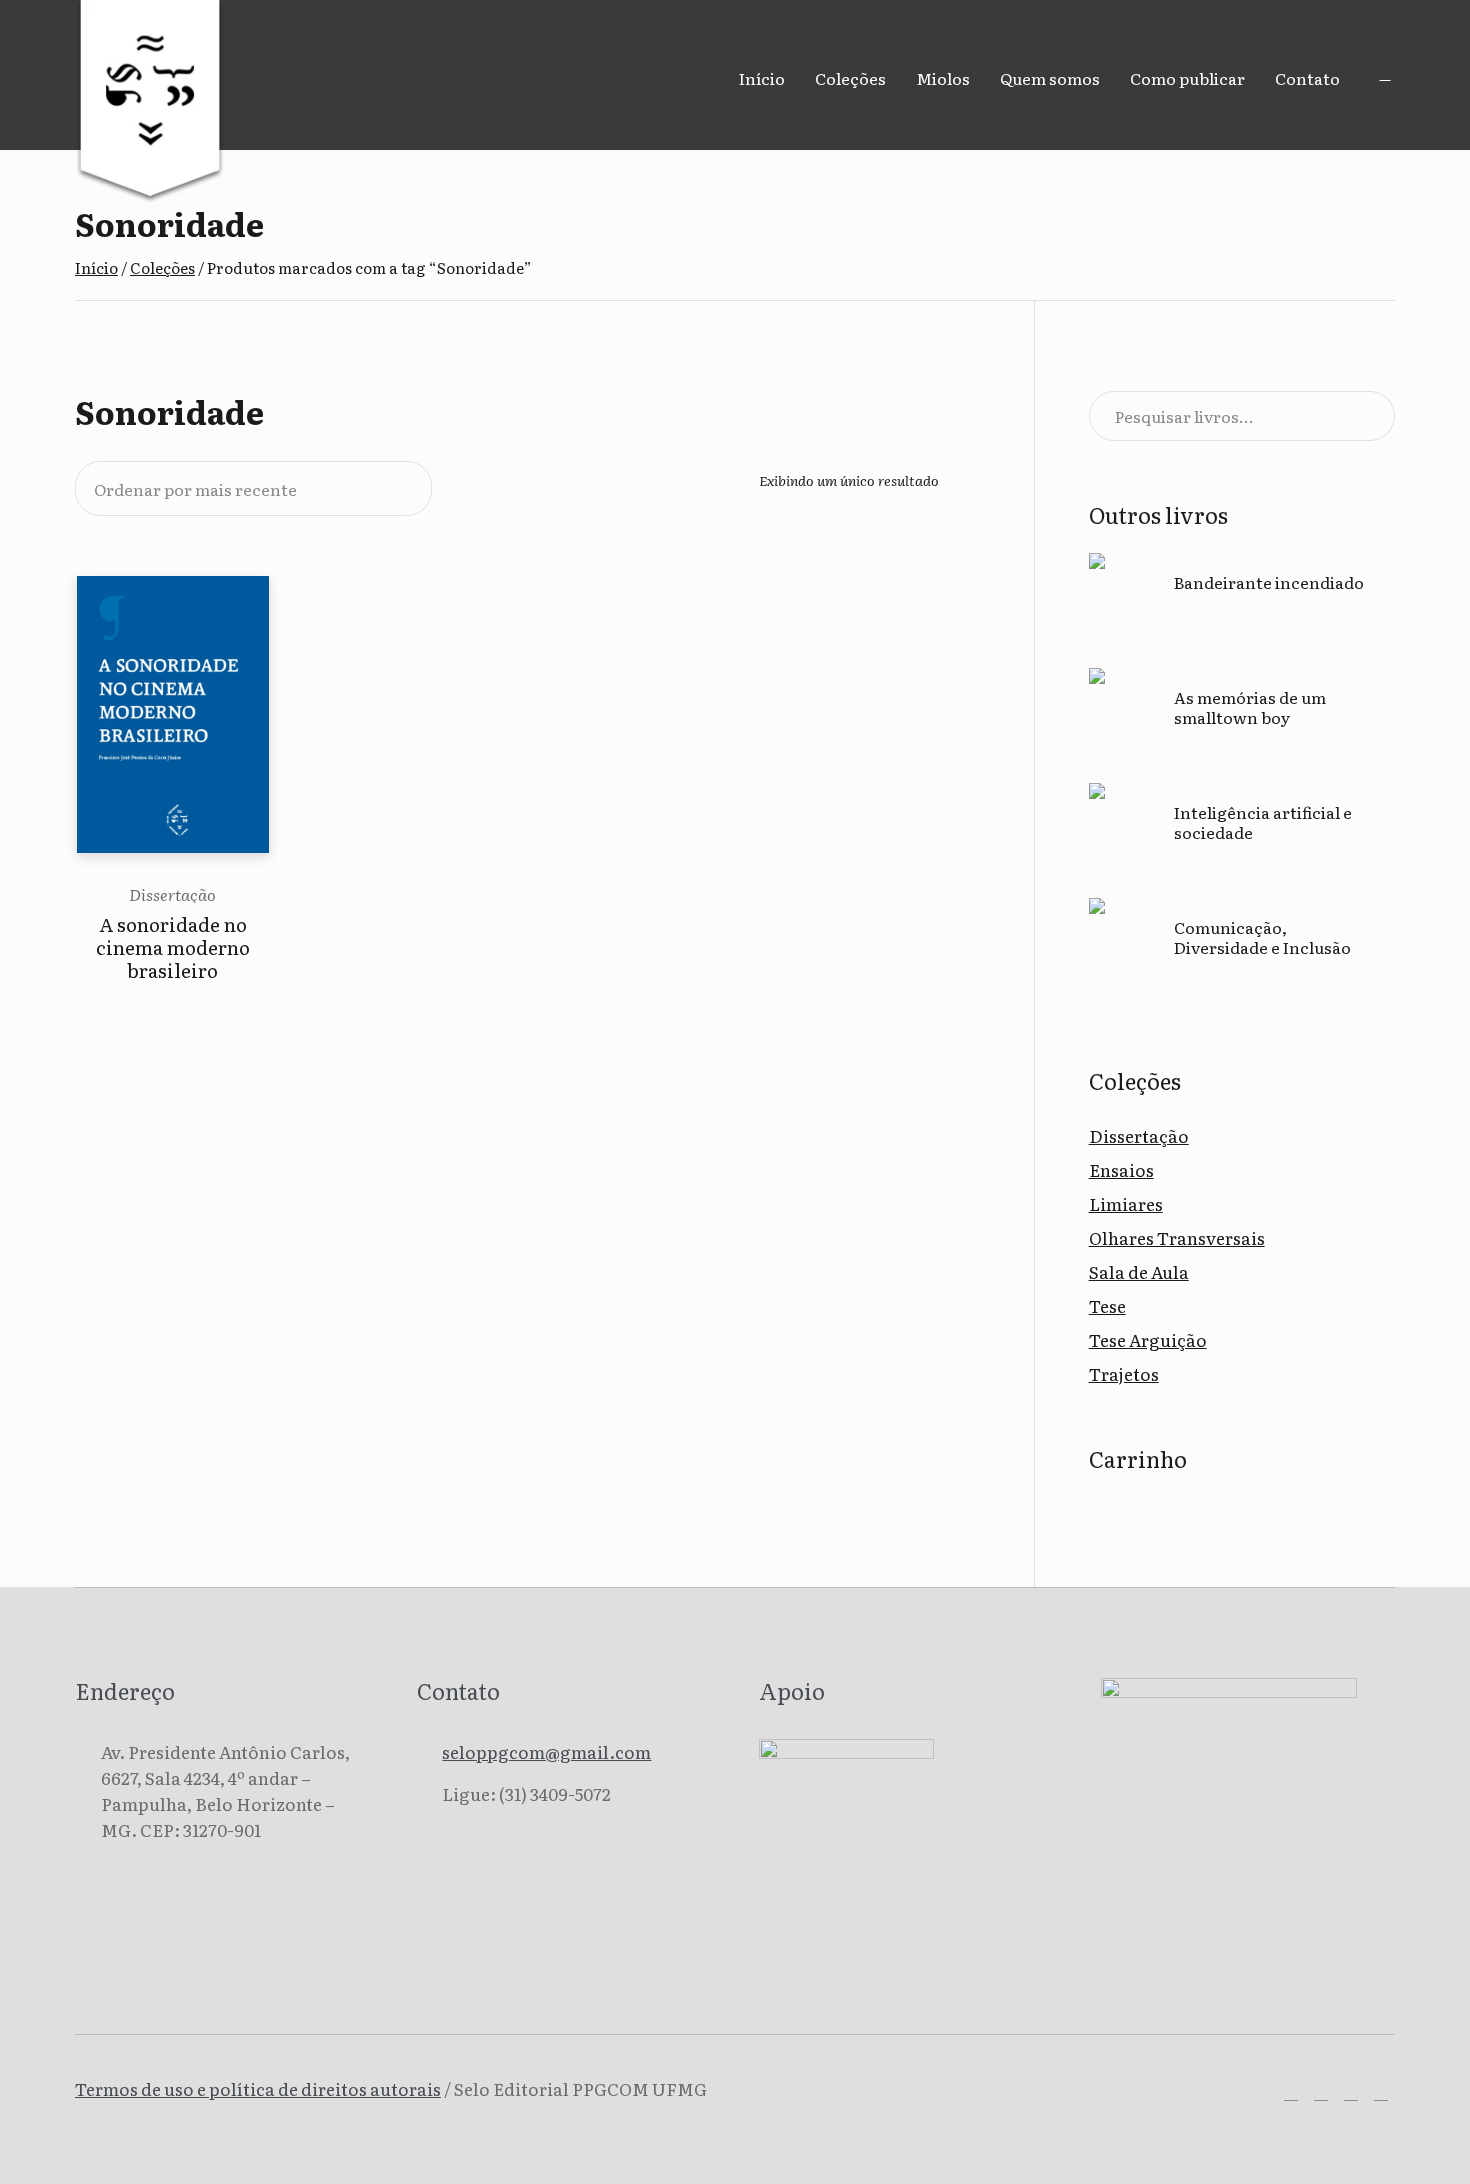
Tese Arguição (1148, 1339)
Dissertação (172, 894)
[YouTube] (1381, 2093)
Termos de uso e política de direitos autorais (258, 2088)
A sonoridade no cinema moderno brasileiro (173, 947)
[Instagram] (1321, 2093)
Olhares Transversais (1177, 1237)
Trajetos (1124, 1373)
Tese (1107, 1305)
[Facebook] (1291, 2093)
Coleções (162, 267)
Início (96, 267)
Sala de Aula (1139, 1271)
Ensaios (1121, 1169)
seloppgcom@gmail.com (546, 1751)
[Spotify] (1351, 2093)
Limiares (1126, 1203)
